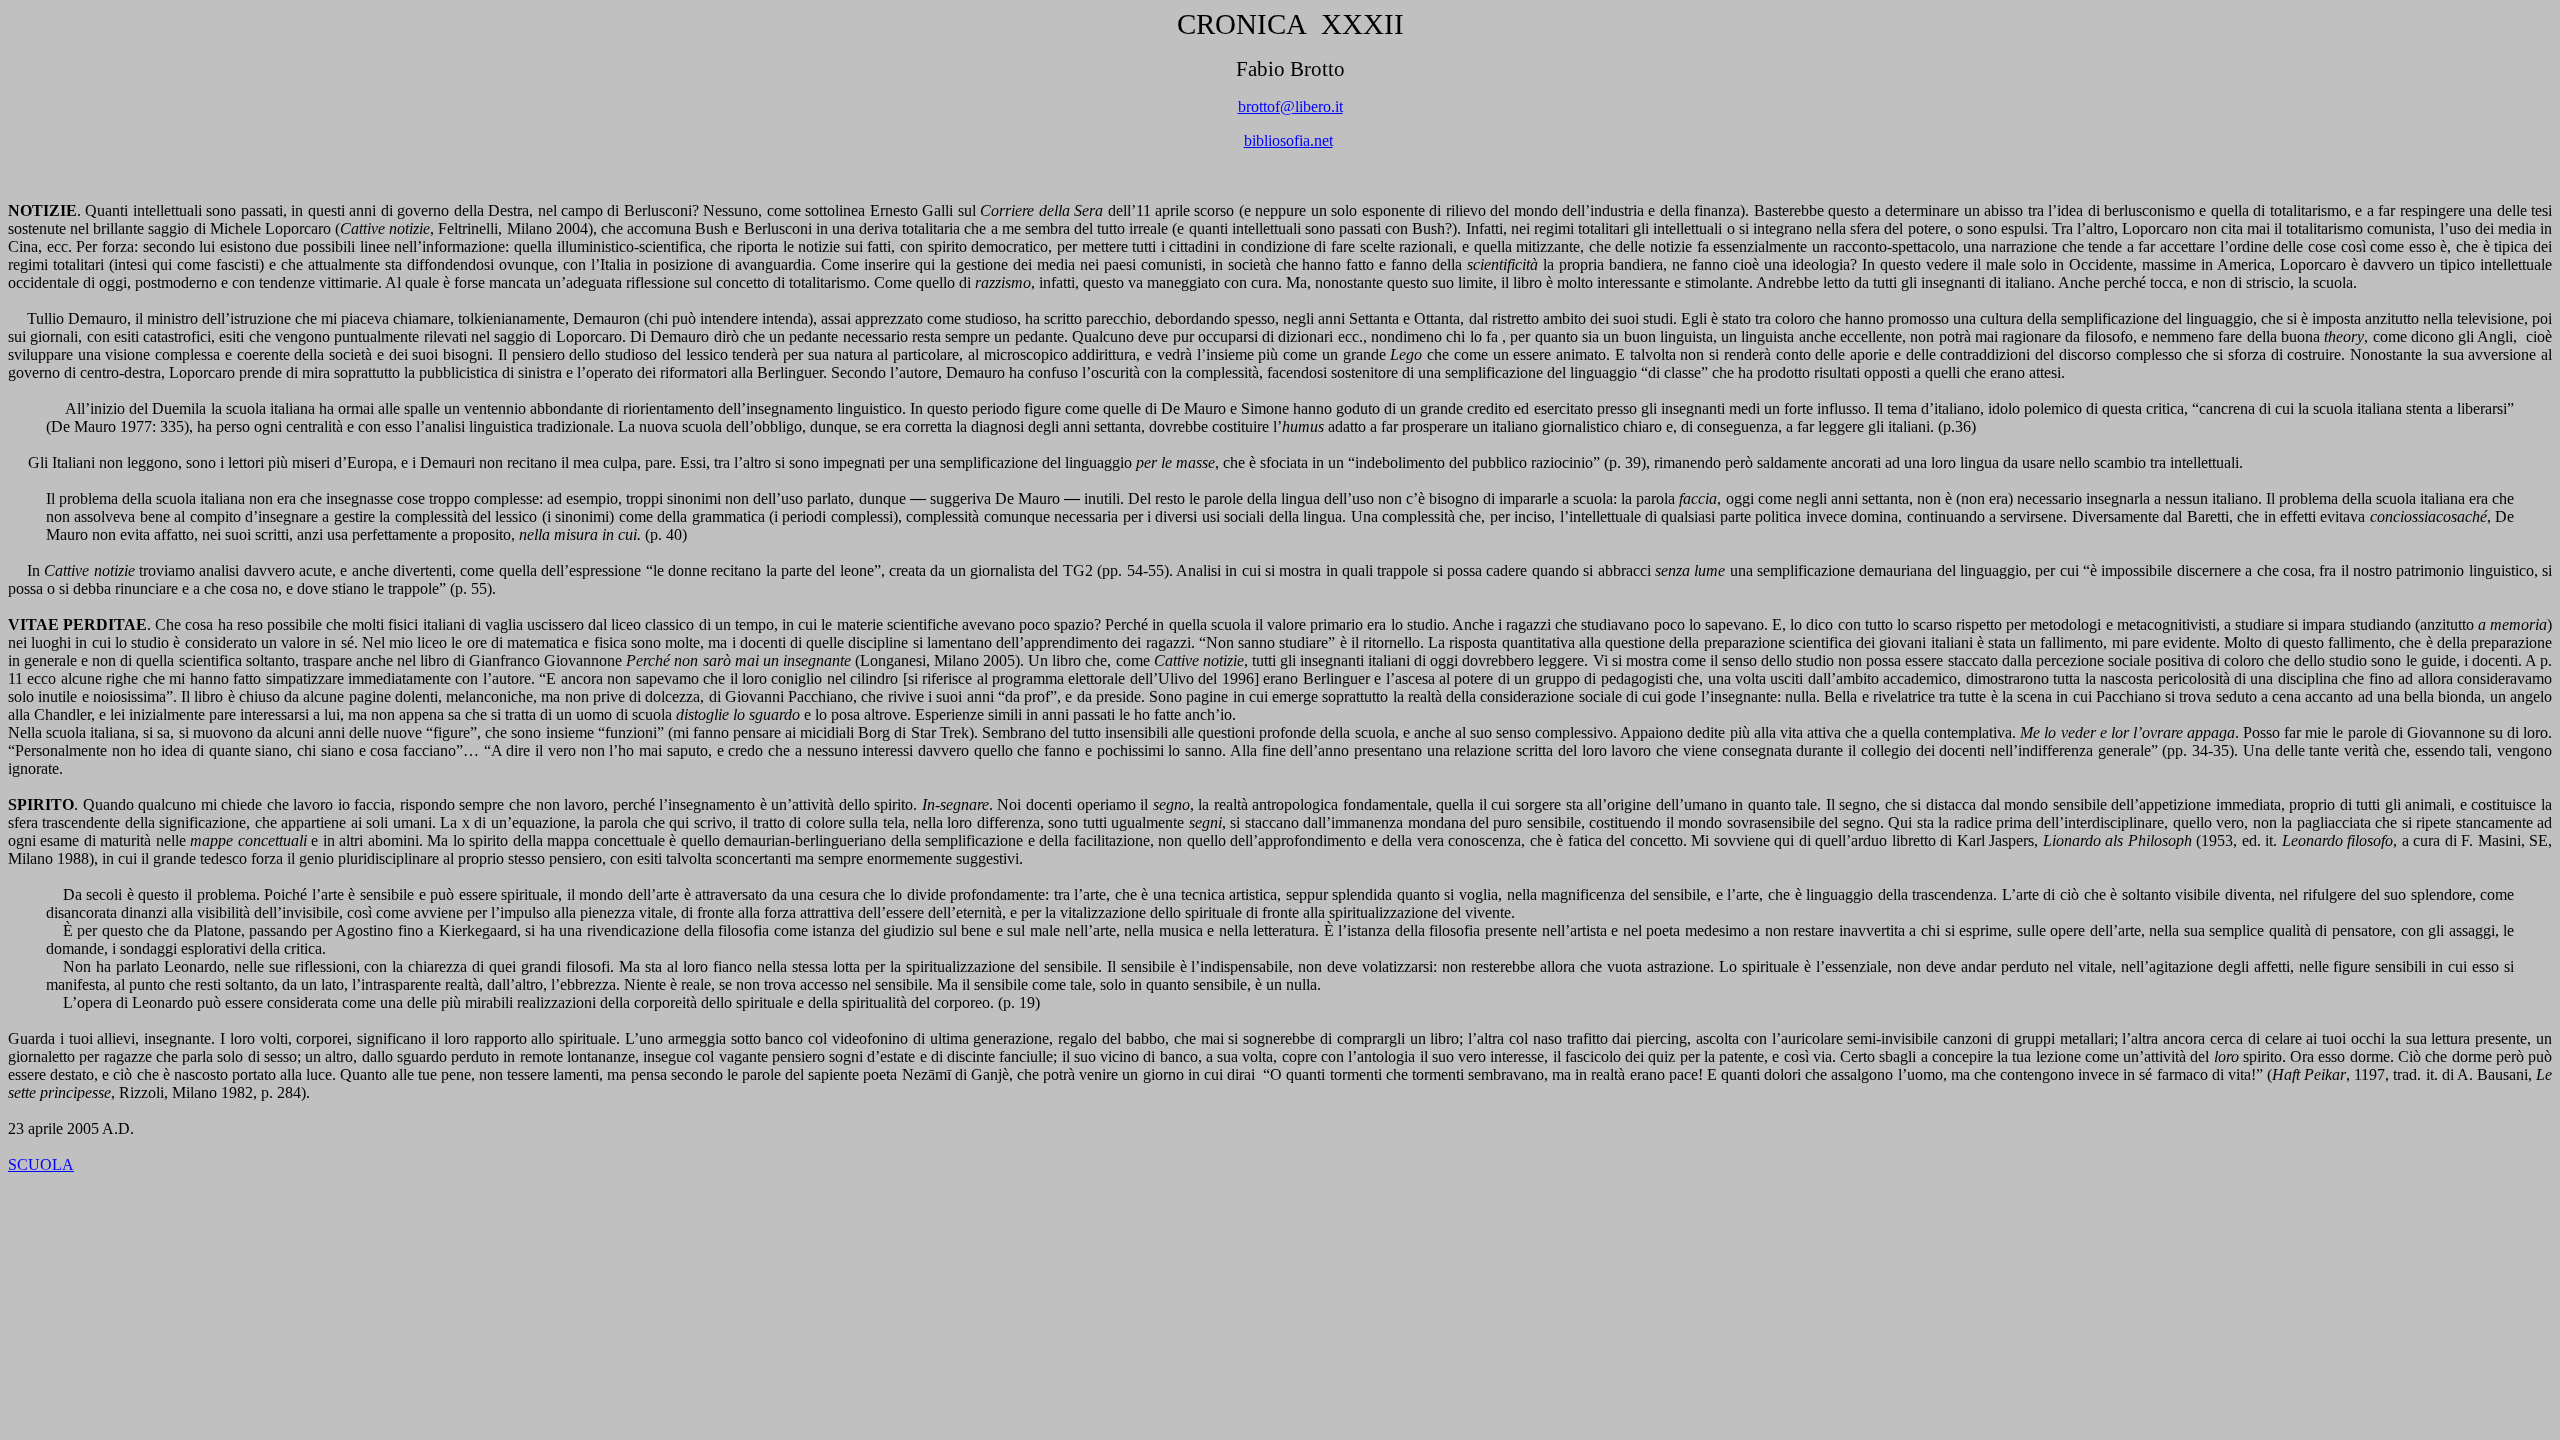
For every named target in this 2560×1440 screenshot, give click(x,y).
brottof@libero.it (1290, 106)
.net (1288, 140)
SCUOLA (41, 1164)
